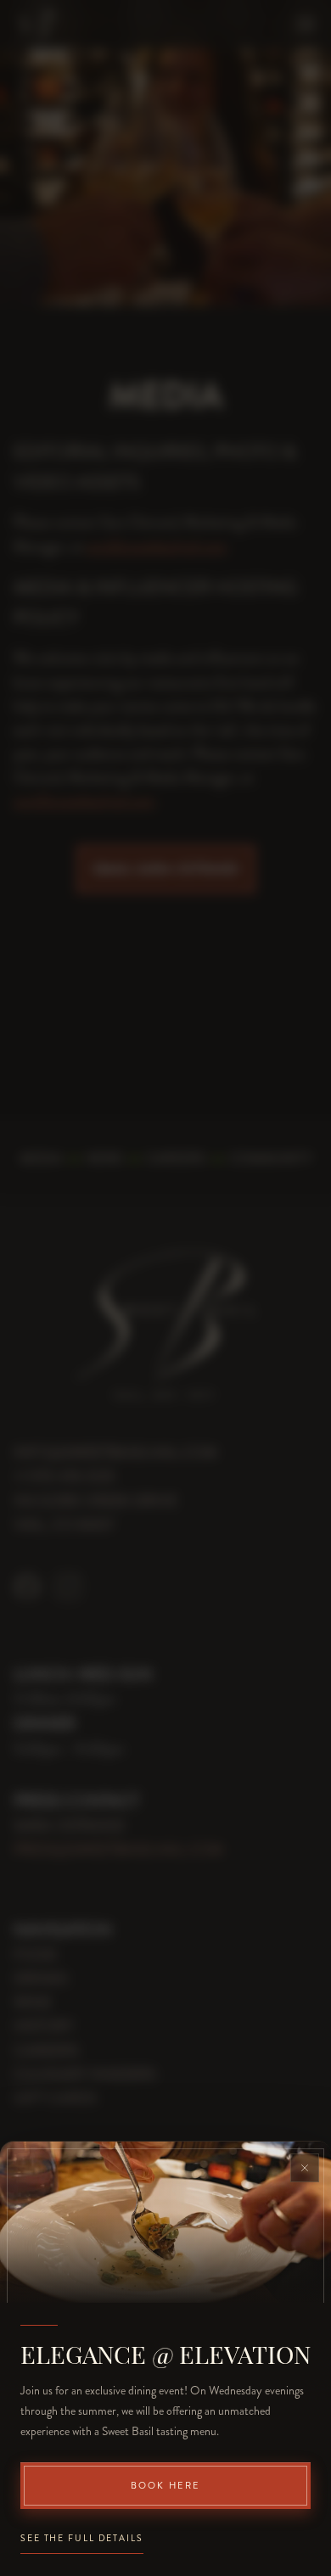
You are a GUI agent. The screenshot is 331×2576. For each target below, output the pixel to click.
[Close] (305, 2168)
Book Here (166, 2486)
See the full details (82, 2538)
